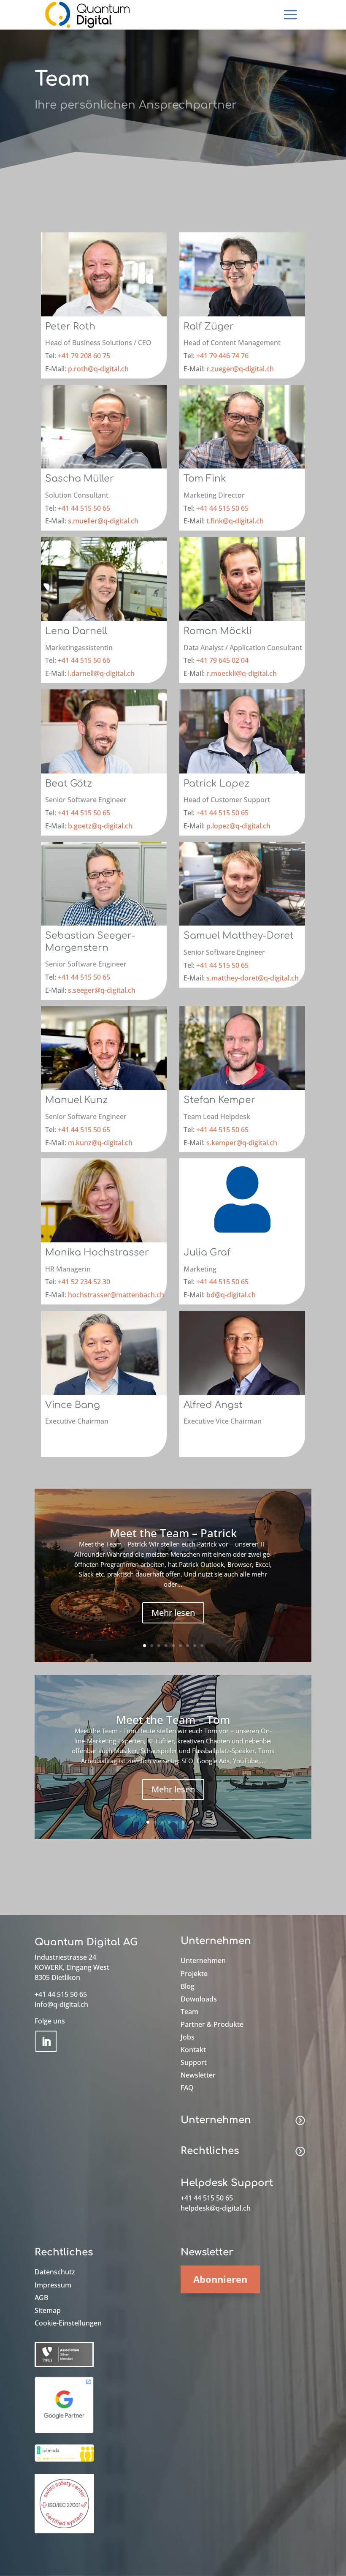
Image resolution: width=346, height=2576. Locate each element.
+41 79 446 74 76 (222, 356)
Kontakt (193, 2050)
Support (194, 2063)
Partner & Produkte (212, 2025)
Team (189, 2012)
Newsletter (198, 2076)
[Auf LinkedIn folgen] (46, 2041)
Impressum (53, 2286)
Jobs (188, 2038)
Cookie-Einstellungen (68, 2324)
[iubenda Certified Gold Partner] (64, 2462)
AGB (41, 2298)
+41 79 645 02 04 (222, 660)
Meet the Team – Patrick (173, 1533)
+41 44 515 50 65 (84, 508)
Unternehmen (203, 1961)
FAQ (187, 2089)
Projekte (194, 1974)
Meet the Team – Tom (173, 1720)
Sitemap (48, 2311)
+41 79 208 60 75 (84, 356)
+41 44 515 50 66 (84, 660)
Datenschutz (55, 2273)
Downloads (199, 2000)
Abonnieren (220, 2279)
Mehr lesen (173, 1613)
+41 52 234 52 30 (84, 1282)
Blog (188, 1987)
